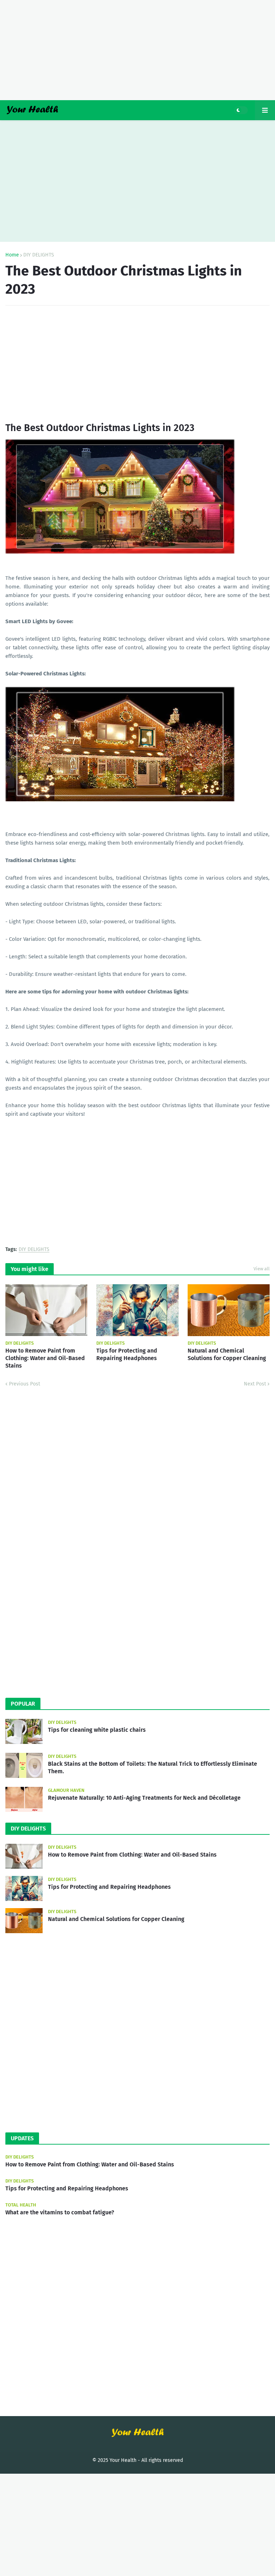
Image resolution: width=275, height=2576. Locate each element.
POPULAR (23, 1704)
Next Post (255, 1384)
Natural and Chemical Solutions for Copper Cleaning (227, 1354)
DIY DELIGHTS (39, 255)
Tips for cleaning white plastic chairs (97, 1730)
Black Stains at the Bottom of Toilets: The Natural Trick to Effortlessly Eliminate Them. (153, 1768)
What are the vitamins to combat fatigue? (60, 2212)
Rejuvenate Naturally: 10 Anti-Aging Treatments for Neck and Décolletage (144, 1798)
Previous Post (25, 1384)
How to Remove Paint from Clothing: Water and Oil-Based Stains (45, 1358)
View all (262, 1269)
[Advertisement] (137, 50)
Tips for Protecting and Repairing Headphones (127, 1354)
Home (12, 255)
